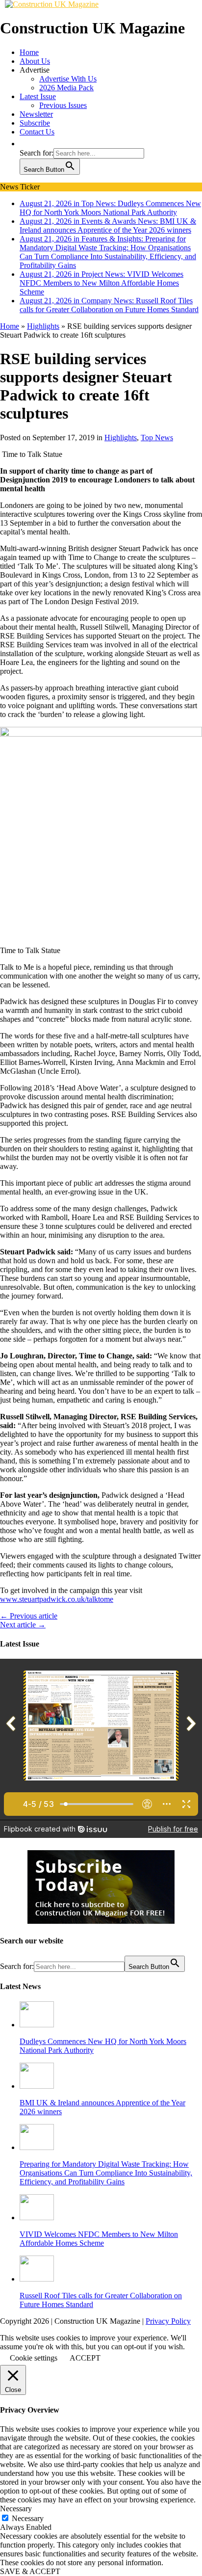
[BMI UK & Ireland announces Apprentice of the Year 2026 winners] (37, 2086)
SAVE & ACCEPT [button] (30, 2571)
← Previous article (29, 1616)
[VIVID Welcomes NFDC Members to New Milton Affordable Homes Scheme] (37, 2217)
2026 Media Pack (66, 88)
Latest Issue (38, 96)
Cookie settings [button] (34, 2358)
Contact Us (37, 132)
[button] (25, 144)
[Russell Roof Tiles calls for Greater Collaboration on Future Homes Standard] (37, 2279)
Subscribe (35, 123)
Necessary (28, 2518)
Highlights (121, 438)
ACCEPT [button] (85, 2358)
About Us (35, 61)
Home (29, 52)
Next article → (23, 1625)
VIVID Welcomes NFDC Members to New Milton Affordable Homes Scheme (99, 2239)
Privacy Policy (168, 2321)
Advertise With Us (68, 79)
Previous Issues (63, 105)
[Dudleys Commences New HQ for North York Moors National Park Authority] (37, 2025)
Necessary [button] (16, 2509)
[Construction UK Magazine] (52, 4)
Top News (157, 438)
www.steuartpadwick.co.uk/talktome (57, 1599)
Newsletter (36, 114)
